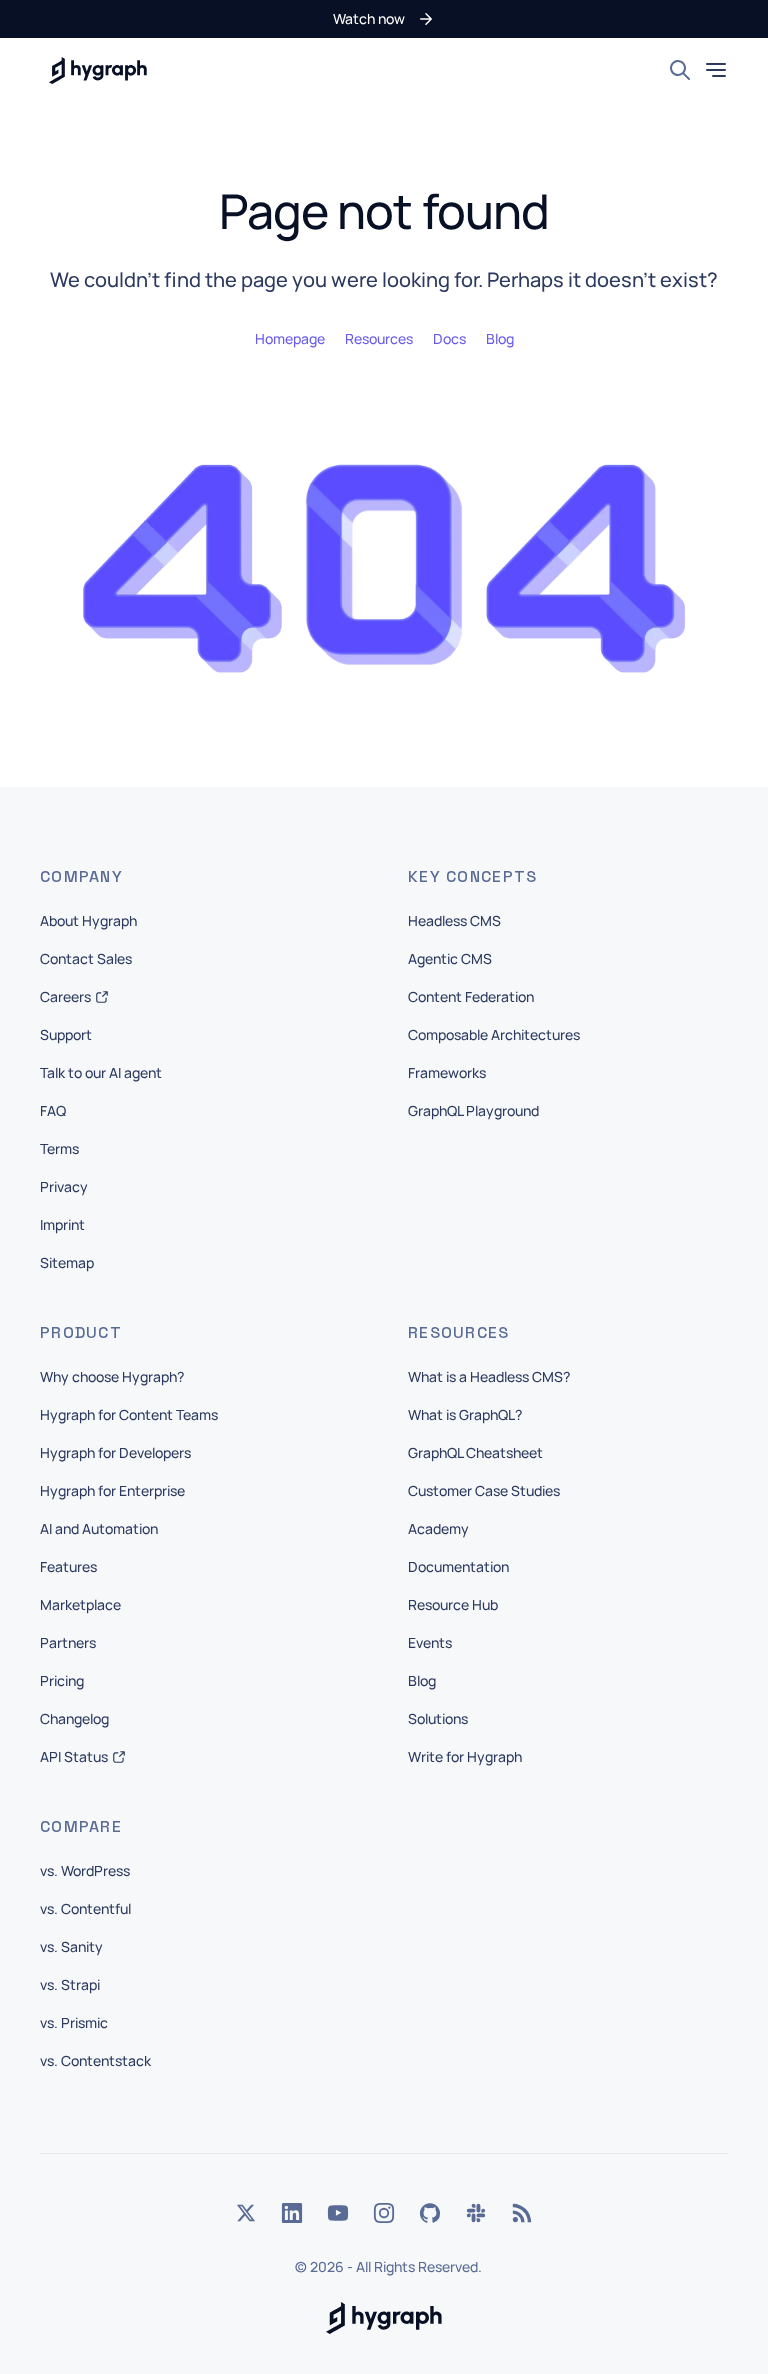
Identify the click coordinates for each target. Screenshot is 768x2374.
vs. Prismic (74, 2022)
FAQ (53, 1110)
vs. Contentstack (95, 2060)
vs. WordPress (85, 1870)
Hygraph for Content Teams (129, 1414)
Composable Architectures (494, 1034)
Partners (68, 1642)
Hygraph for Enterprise (112, 1490)
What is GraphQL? (465, 1414)
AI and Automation (99, 1528)
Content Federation (471, 996)
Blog (422, 1680)
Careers (65, 996)
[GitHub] (430, 2213)
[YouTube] (338, 2213)
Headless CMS (454, 920)
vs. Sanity (71, 1946)
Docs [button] (449, 338)
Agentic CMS (450, 958)
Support (66, 1034)
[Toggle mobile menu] (716, 70)
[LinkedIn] (292, 2213)
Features (68, 1566)
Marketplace (80, 1604)
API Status (74, 1756)
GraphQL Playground (473, 1110)
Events (430, 1642)
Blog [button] (500, 338)
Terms (59, 1148)
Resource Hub (453, 1604)
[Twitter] (246, 2213)
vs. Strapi (70, 1984)
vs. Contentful (85, 1908)
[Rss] (522, 2213)
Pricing (62, 1680)
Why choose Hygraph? (112, 1376)
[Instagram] (384, 2213)
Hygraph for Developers (115, 1452)
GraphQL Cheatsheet (475, 1452)
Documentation (458, 1566)
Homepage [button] (290, 338)
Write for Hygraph (465, 1756)
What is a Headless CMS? (489, 1376)
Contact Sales (86, 958)
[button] (384, 19)
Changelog (74, 1718)
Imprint (62, 1224)
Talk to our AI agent (101, 1072)
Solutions (438, 1718)
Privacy (64, 1186)
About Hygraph (88, 920)
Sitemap (67, 1262)
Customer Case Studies (484, 1490)
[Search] (680, 70)
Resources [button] (379, 338)
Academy (438, 1528)
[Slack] (476, 2213)
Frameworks (447, 1072)
